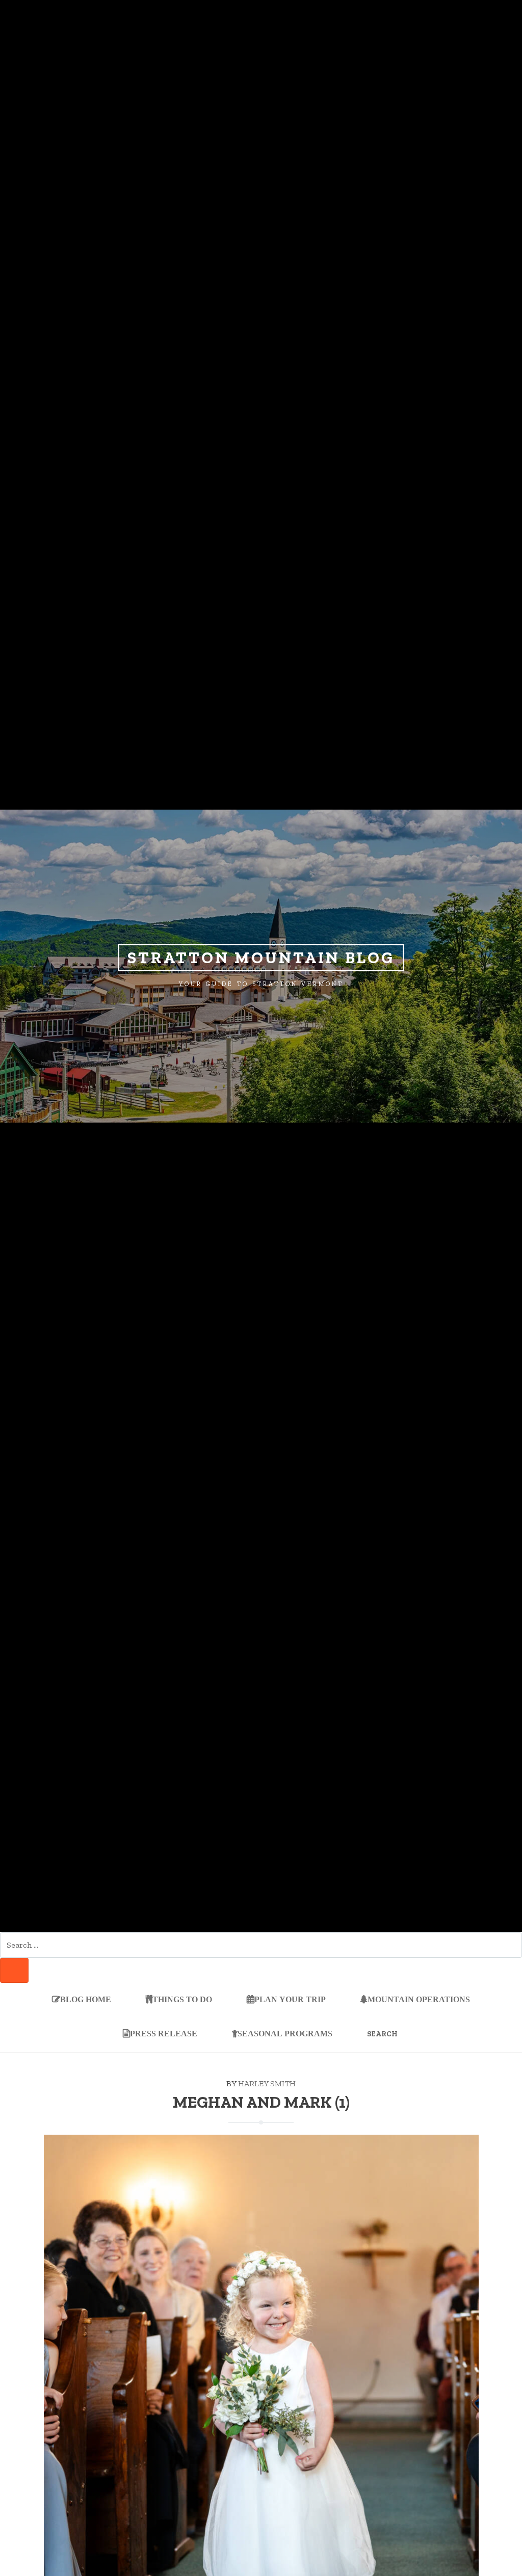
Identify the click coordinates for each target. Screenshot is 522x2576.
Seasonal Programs (285, 2033)
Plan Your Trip (290, 2000)
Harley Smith (267, 2083)
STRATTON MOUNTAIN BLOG (261, 958)
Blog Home (86, 2000)
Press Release (164, 2033)
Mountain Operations (419, 2000)
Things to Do (182, 2000)
